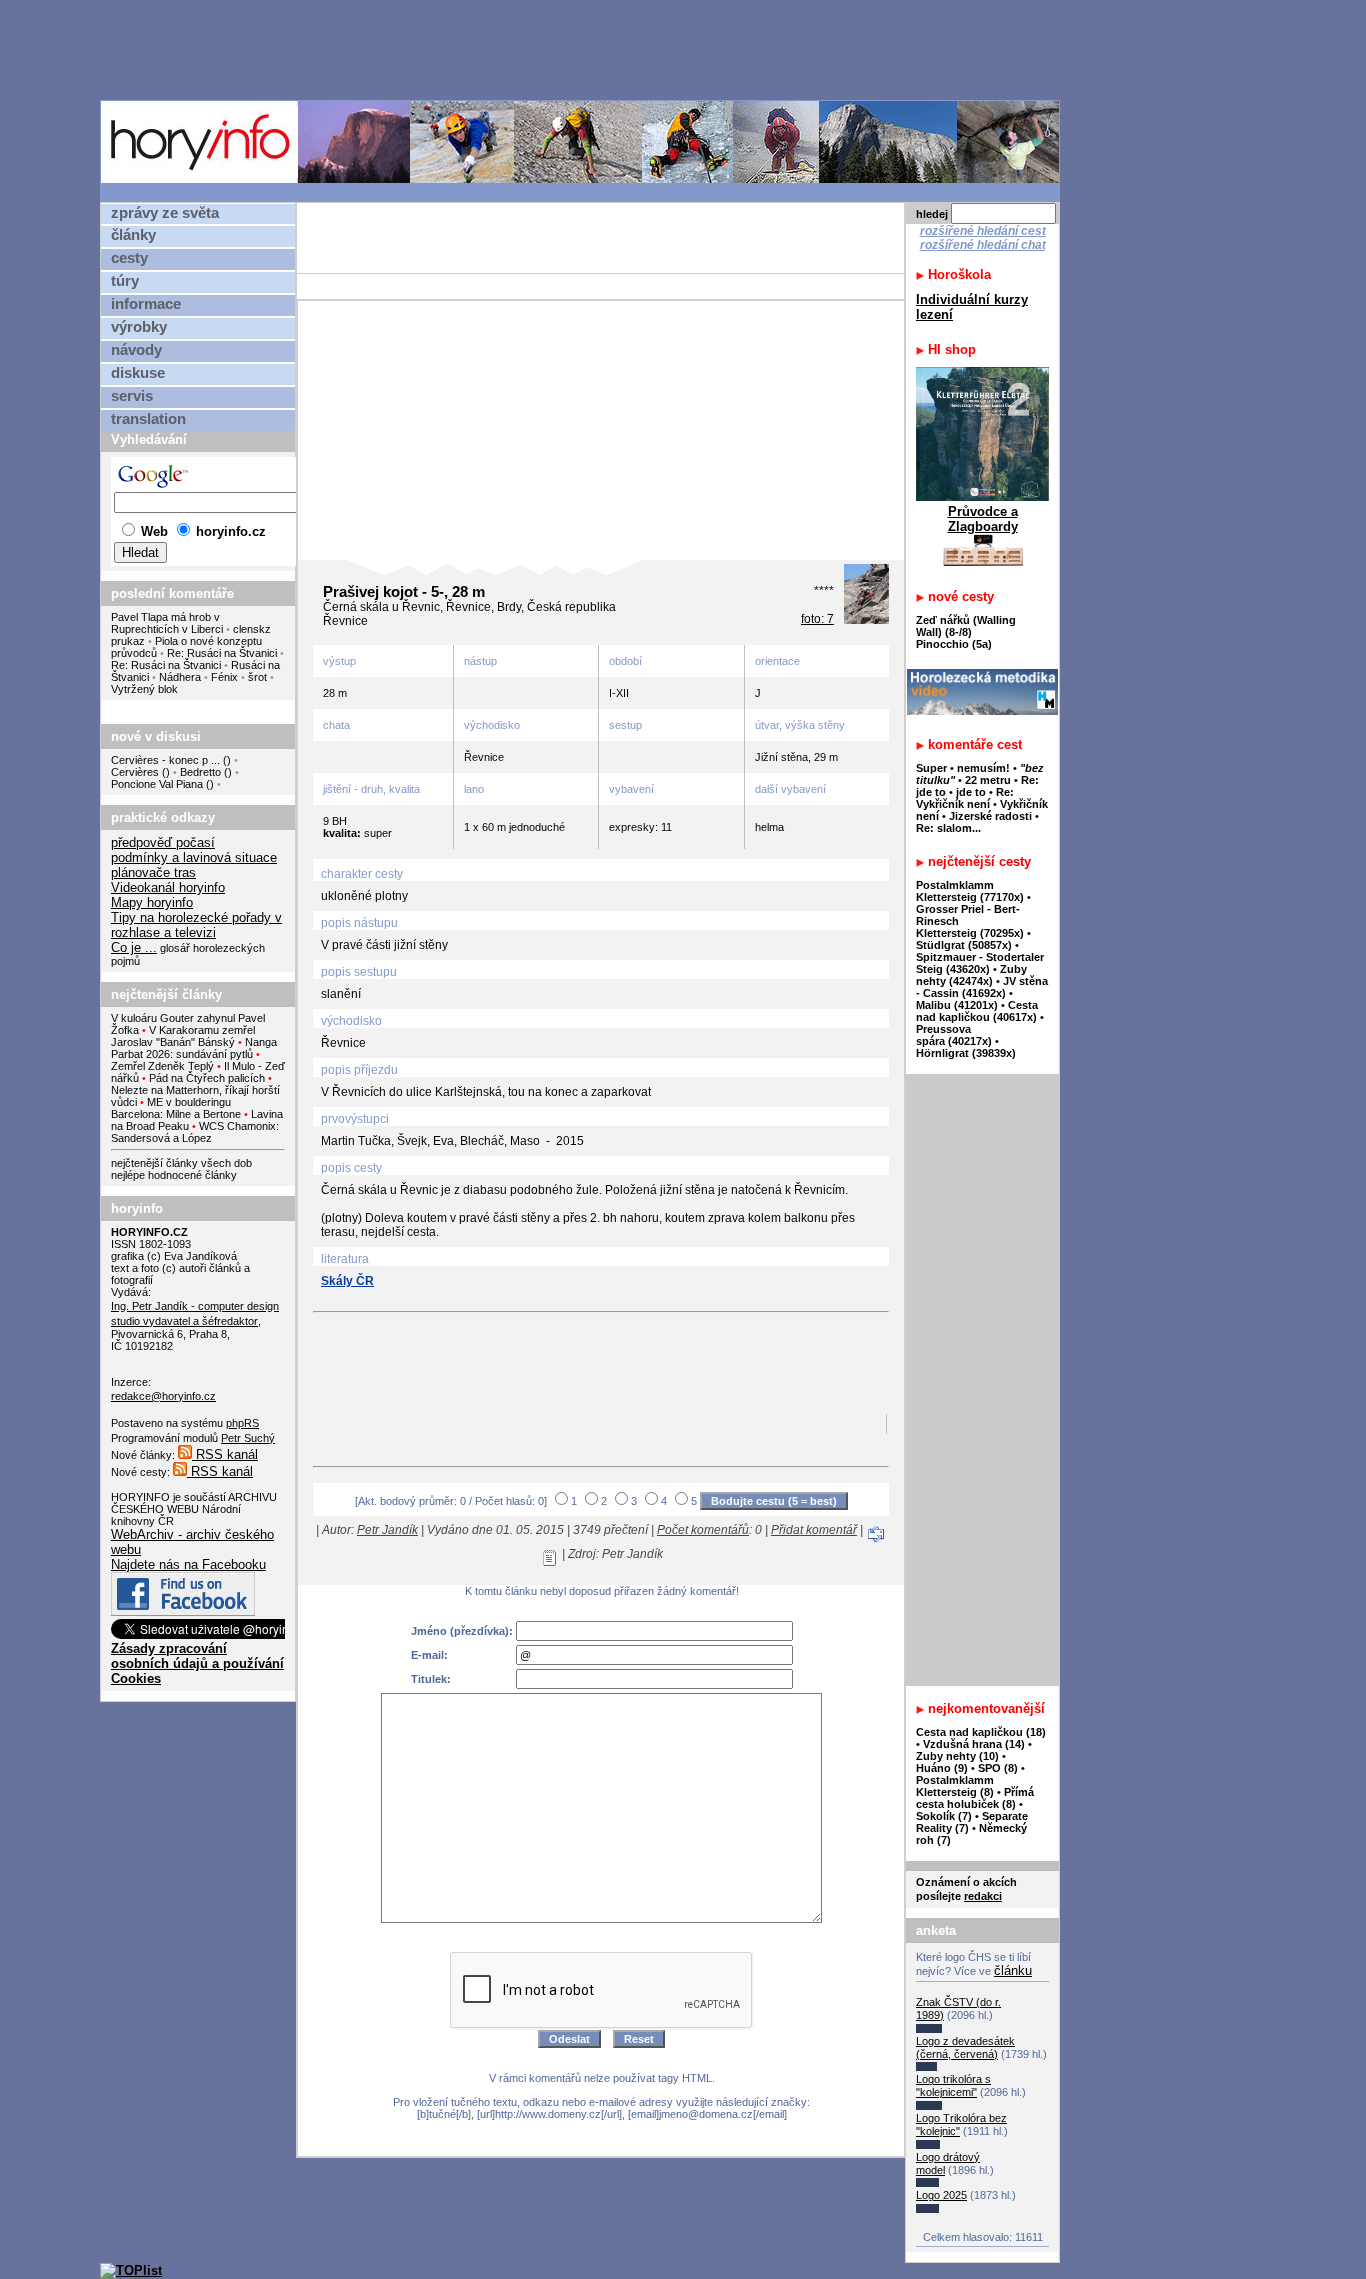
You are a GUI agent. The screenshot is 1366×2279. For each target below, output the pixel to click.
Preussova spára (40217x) (954, 1035)
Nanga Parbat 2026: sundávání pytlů (194, 1048)
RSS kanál (225, 1454)
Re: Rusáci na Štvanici (222, 653)
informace (146, 304)
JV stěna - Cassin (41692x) (982, 987)
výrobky (139, 327)
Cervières (135, 772)
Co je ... (134, 947)
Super (931, 768)
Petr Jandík (387, 1530)
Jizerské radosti (992, 816)
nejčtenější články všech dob (181, 1163)
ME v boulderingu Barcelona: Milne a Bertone (176, 1108)
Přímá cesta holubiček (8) (975, 1798)
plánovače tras (153, 872)
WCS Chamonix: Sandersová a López (195, 1132)
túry (125, 281)
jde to (972, 792)
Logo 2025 (941, 2195)
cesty (129, 258)
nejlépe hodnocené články (174, 1175)
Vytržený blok (144, 689)
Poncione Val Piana (157, 784)
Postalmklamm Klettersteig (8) (955, 1786)
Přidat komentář (814, 1530)
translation (148, 419)
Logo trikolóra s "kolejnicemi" (953, 2085)
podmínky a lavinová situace (194, 857)
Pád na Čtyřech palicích (207, 1078)
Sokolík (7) (944, 1816)
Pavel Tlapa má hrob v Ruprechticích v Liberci (167, 623)
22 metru (988, 780)
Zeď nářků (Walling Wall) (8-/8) (966, 626)
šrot (257, 677)
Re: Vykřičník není (965, 798)
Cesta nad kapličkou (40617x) (977, 1011)
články (133, 235)
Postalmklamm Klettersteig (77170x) (970, 891)
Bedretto (200, 772)
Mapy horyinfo (152, 902)
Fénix (226, 677)
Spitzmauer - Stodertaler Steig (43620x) (980, 963)
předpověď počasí (163, 842)
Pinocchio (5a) (954, 644)
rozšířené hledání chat (983, 245)
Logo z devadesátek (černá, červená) (965, 2047)
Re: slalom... (948, 828)
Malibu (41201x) (957, 1005)
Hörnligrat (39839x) (966, 1053)
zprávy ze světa (165, 213)
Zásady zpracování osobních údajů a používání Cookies (197, 1663)
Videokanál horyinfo (168, 887)
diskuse (138, 373)
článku (1013, 1970)
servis (132, 396)
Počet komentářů (703, 1530)
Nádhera (180, 677)
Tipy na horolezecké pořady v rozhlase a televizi (196, 925)
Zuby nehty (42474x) (971, 975)
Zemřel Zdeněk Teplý (162, 1066)
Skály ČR (347, 1281)
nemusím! (983, 768)
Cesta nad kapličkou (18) (981, 1732)
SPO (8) (998, 1768)
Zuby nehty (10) (957, 1756)
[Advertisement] (585, 49)
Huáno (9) (942, 1768)
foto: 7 (817, 619)
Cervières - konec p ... (165, 760)
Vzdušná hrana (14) (974, 1744)
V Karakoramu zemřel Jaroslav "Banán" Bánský (183, 1036)
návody (136, 350)
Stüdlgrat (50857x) (964, 945)
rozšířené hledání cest (983, 231)
